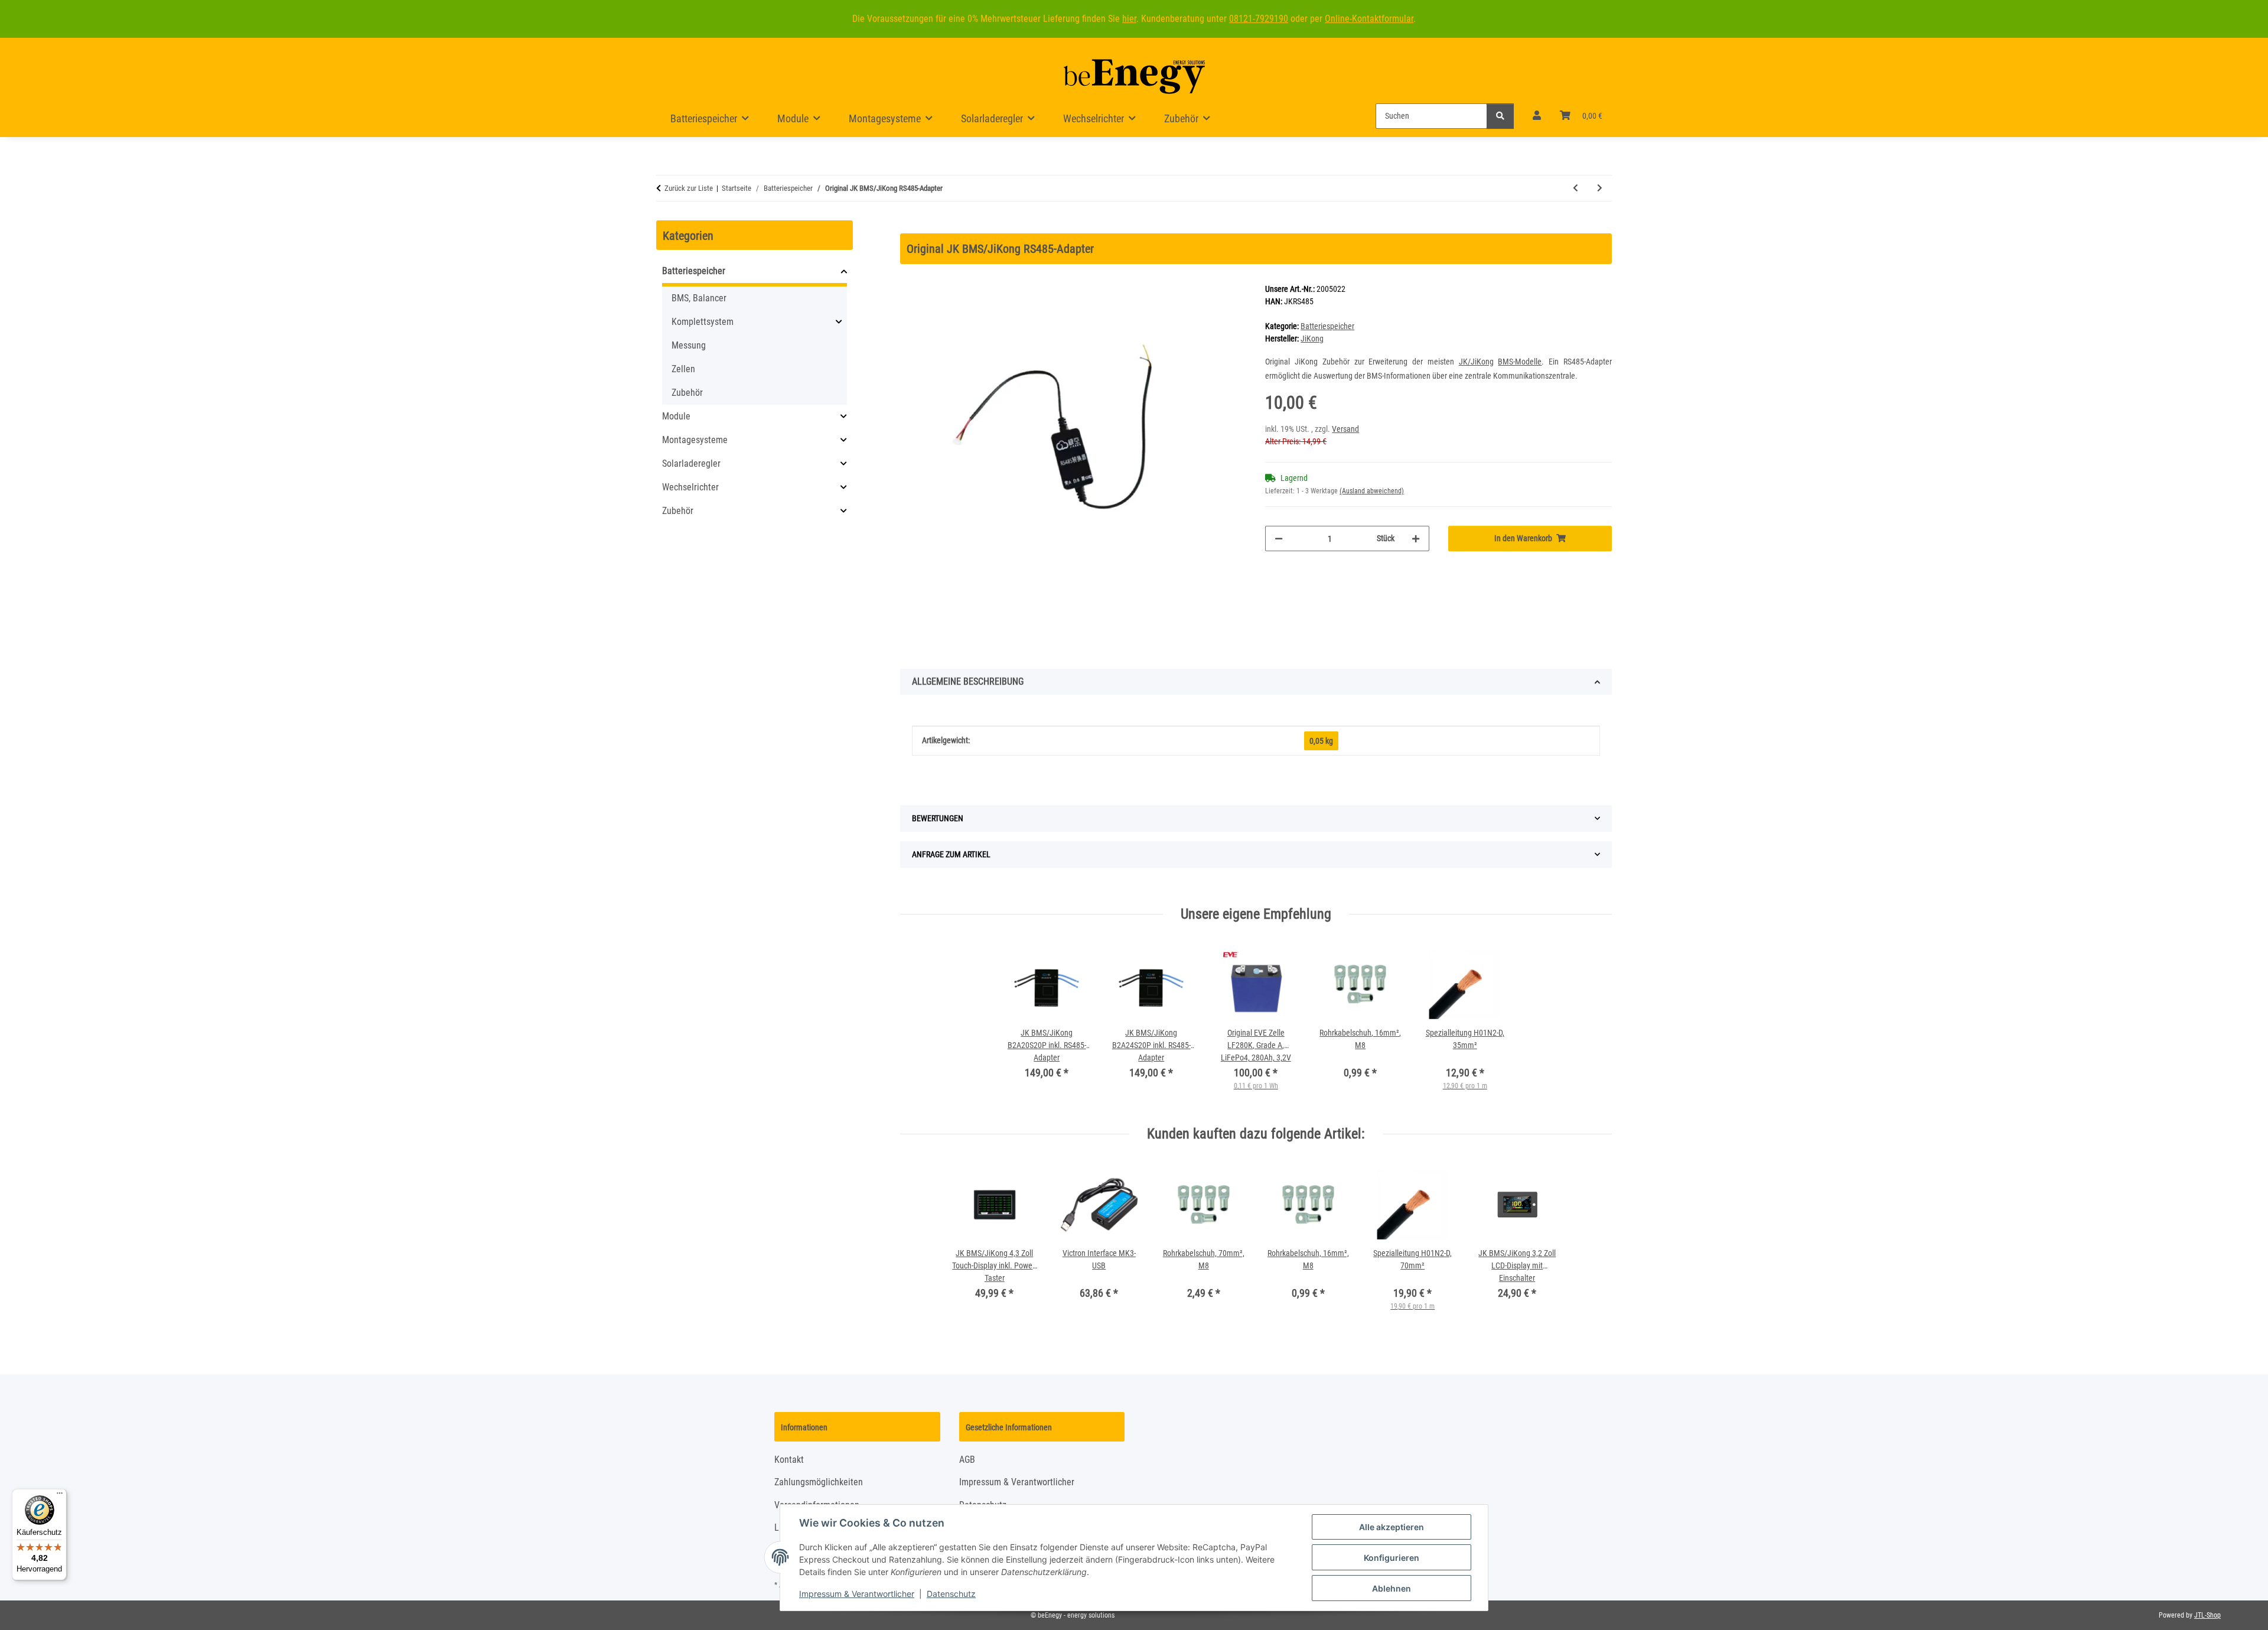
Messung (689, 345)
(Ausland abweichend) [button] (1372, 491)
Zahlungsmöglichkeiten (819, 1482)
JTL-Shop (2207, 1615)
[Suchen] (1500, 116)
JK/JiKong (1476, 362)
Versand (1345, 429)
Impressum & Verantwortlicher (857, 1594)
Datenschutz (951, 1594)
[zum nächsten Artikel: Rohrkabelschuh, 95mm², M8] (1600, 188)
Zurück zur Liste (689, 188)
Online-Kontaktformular (1369, 19)
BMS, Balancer (699, 298)
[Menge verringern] (1279, 539)
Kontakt (789, 1460)
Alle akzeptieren (1392, 1527)
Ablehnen (1392, 1588)
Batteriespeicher (1327, 326)
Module (676, 416)
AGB (967, 1460)
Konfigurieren (1392, 1558)
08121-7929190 (1259, 19)
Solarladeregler (691, 463)
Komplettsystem (703, 322)
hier (1129, 19)
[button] (1537, 116)
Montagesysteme (695, 440)
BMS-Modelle (1520, 362)
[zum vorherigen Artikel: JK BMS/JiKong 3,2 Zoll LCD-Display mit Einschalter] (1575, 188)
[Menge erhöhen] (1416, 539)
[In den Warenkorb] (910, 227)
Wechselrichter (690, 487)
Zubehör (687, 393)
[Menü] (60, 1496)
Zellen (683, 369)
